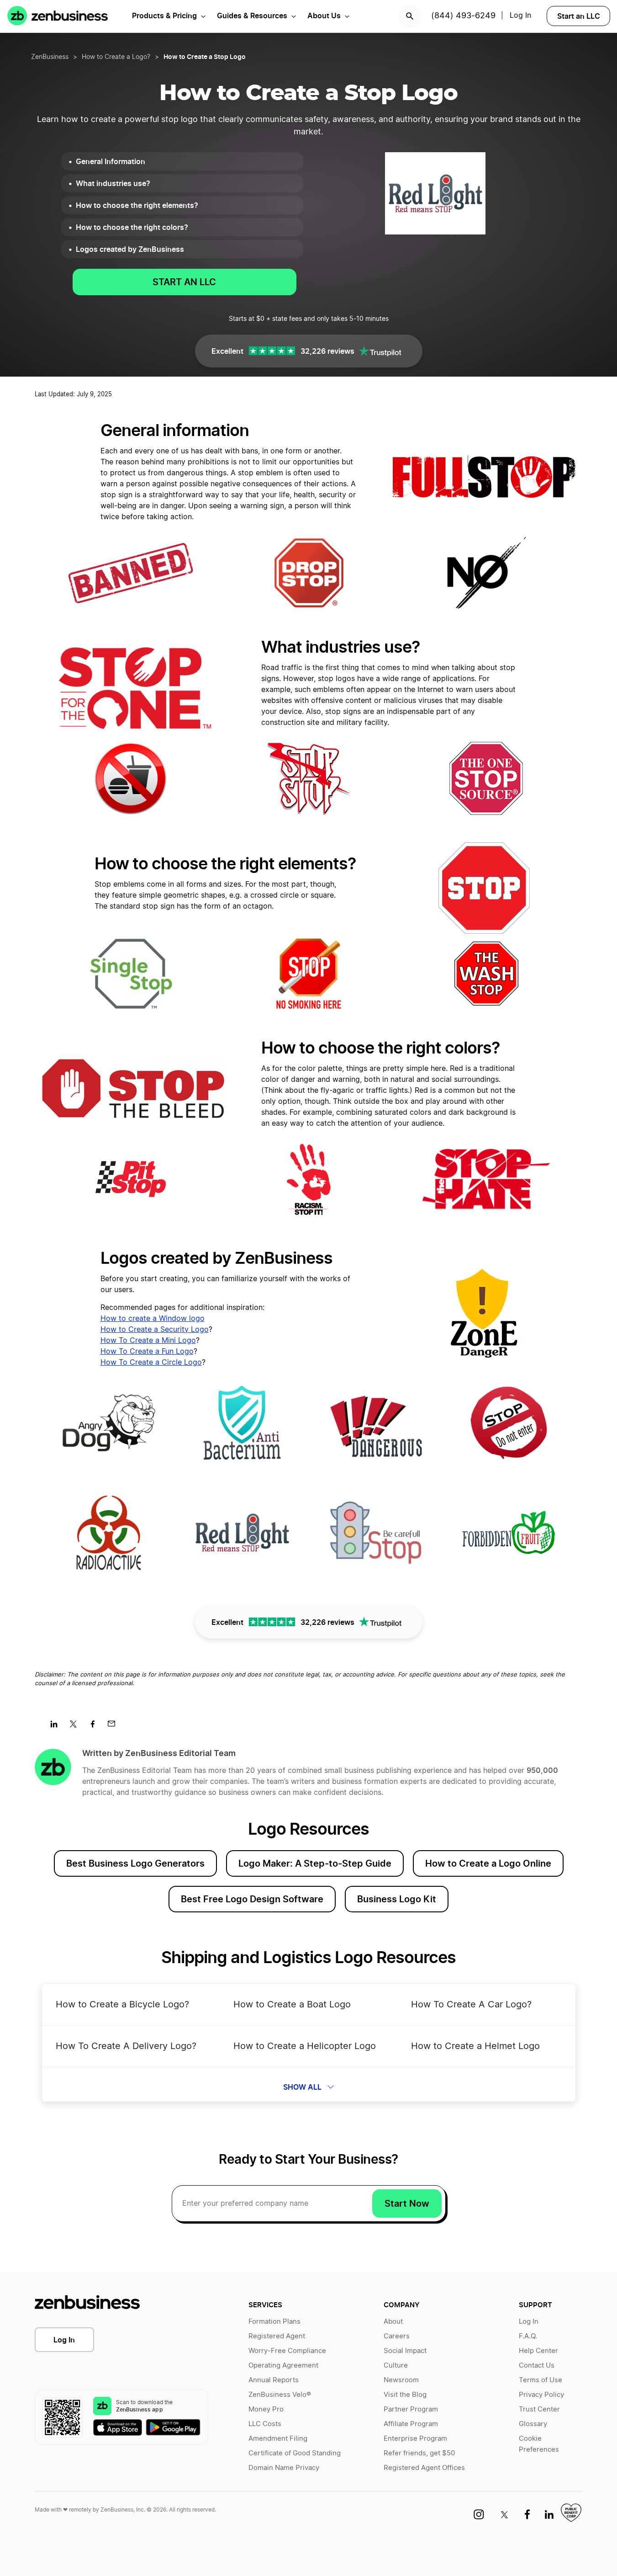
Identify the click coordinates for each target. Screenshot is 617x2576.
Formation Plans (274, 2322)
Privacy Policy (541, 2395)
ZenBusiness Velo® (280, 2395)
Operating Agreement (283, 2366)
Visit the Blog (405, 2395)
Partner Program (411, 2409)
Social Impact (405, 2351)
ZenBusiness (50, 57)
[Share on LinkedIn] (57, 1727)
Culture (396, 2366)
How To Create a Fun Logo (147, 1352)
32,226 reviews (327, 351)
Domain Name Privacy (284, 2468)
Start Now (407, 2203)
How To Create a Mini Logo (148, 1341)
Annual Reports (274, 2380)
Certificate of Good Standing (295, 2453)
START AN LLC (184, 282)
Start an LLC (579, 16)
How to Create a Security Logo (155, 1330)
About (393, 2322)
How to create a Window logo (153, 1319)
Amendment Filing (278, 2439)
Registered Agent (277, 2336)
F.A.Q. (528, 2336)
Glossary (533, 2424)
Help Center (538, 2351)
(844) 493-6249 (463, 16)
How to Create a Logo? (116, 57)
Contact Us (537, 2366)
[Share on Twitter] (76, 1727)
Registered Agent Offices (424, 2468)
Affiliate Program (411, 2424)
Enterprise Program (415, 2439)
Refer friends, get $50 (419, 2453)
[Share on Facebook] (96, 1727)
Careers (397, 2336)
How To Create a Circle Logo (151, 1363)
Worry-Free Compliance (287, 2351)
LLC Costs (265, 2424)
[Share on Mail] (115, 1727)
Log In (64, 2340)
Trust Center (539, 2409)
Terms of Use (541, 2380)
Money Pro (266, 2409)
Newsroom (401, 2380)
